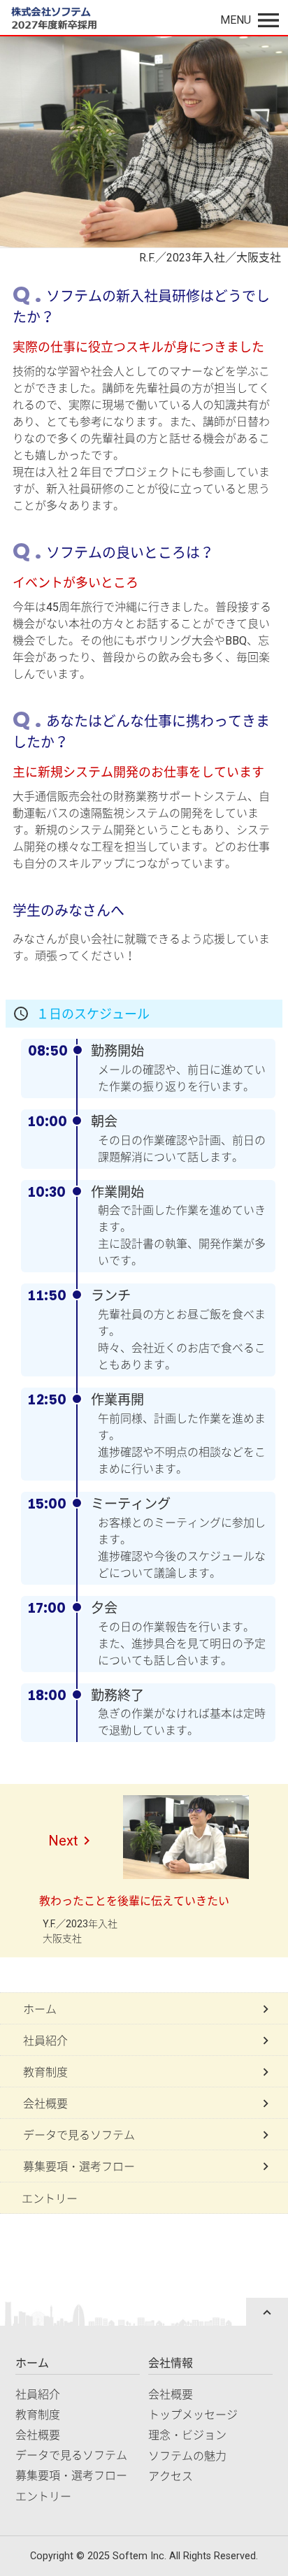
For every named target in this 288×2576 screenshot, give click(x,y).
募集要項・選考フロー (71, 2476)
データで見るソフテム (71, 2455)
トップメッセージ (193, 2415)
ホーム (32, 2363)
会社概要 (38, 2435)
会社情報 (171, 2363)
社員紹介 (38, 2395)
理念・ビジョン (187, 2435)
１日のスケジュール (93, 1014)
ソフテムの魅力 (187, 2456)
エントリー (50, 2199)
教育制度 (38, 2415)
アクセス (171, 2476)
